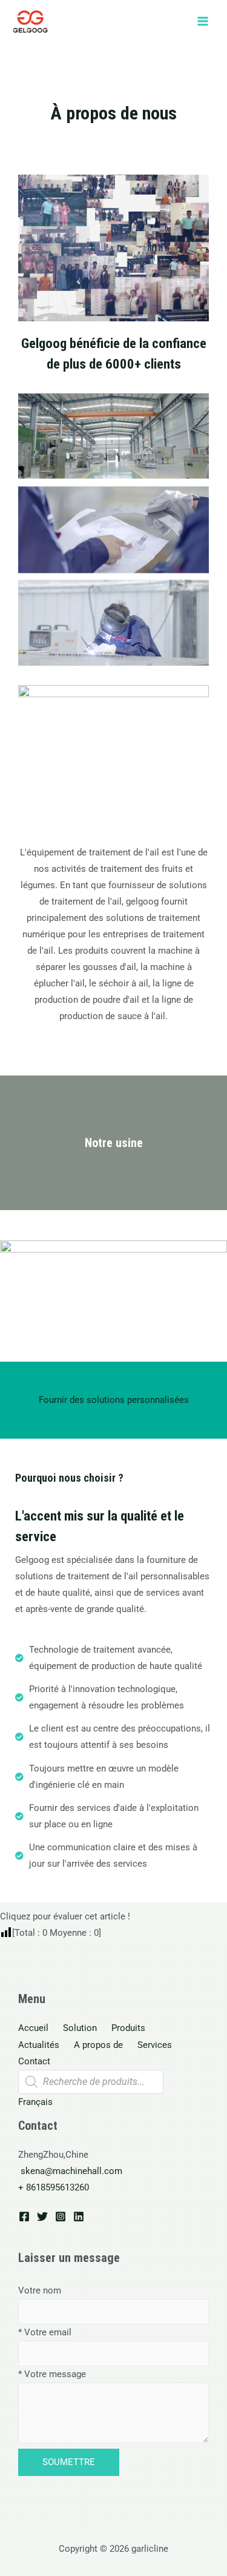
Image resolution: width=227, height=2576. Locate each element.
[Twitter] (42, 2216)
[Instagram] (61, 2216)
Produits (128, 2028)
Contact (34, 2061)
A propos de (98, 2045)
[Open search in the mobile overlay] (91, 2082)
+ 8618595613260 (54, 2187)
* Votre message (52, 2374)
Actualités (39, 2045)
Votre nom (40, 2290)
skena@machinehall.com (71, 2171)
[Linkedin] (79, 2216)
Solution (80, 2028)
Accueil (33, 2028)
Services (155, 2045)
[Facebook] (24, 2216)
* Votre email (45, 2332)
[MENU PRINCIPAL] (203, 21)
